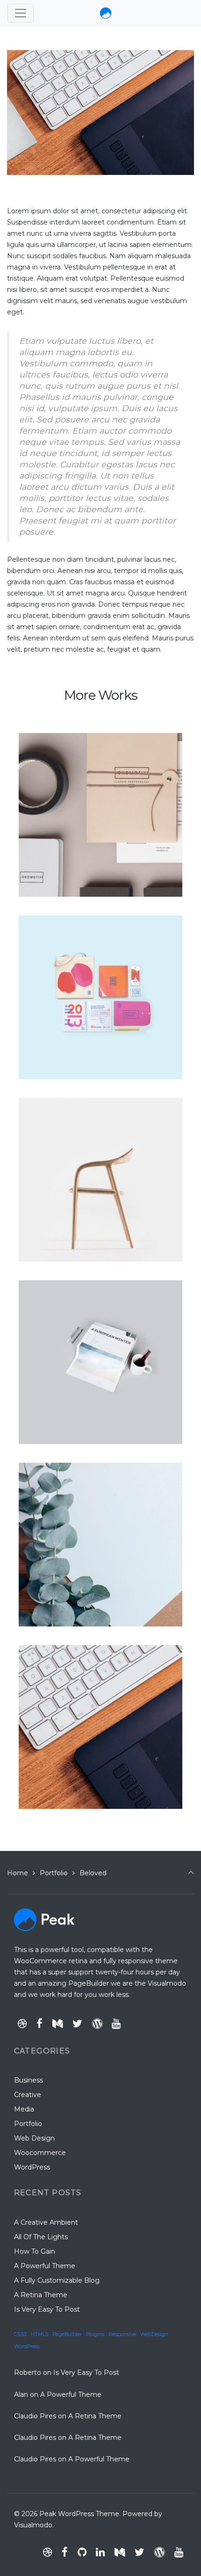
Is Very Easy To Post (47, 2309)
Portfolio (54, 1873)
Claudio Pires (35, 2416)
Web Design (34, 2138)
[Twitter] (77, 2024)
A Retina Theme (41, 2295)
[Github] (82, 2552)
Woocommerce (40, 2153)
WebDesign (154, 2334)
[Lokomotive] (59, 741)
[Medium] (58, 2024)
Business (29, 2080)
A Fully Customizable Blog (57, 2280)
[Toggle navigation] (21, 13)
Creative (28, 2095)
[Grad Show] (56, 924)
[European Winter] (72, 1289)
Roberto (28, 2373)
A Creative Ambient (46, 2222)
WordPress (32, 2167)
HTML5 (39, 2334)
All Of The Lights (41, 2237)
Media (24, 2109)
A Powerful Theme (45, 2266)
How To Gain (35, 2251)
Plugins (95, 2334)
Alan (21, 2395)
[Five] (39, 1106)
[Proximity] (53, 1471)
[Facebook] (40, 2024)
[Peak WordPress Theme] (106, 13)
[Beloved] (49, 1654)
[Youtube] (116, 2024)
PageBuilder (67, 2334)
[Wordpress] (97, 2024)
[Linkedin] (100, 2552)
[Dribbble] (22, 2024)
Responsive (122, 2334)
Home (18, 1873)
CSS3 (20, 2334)
